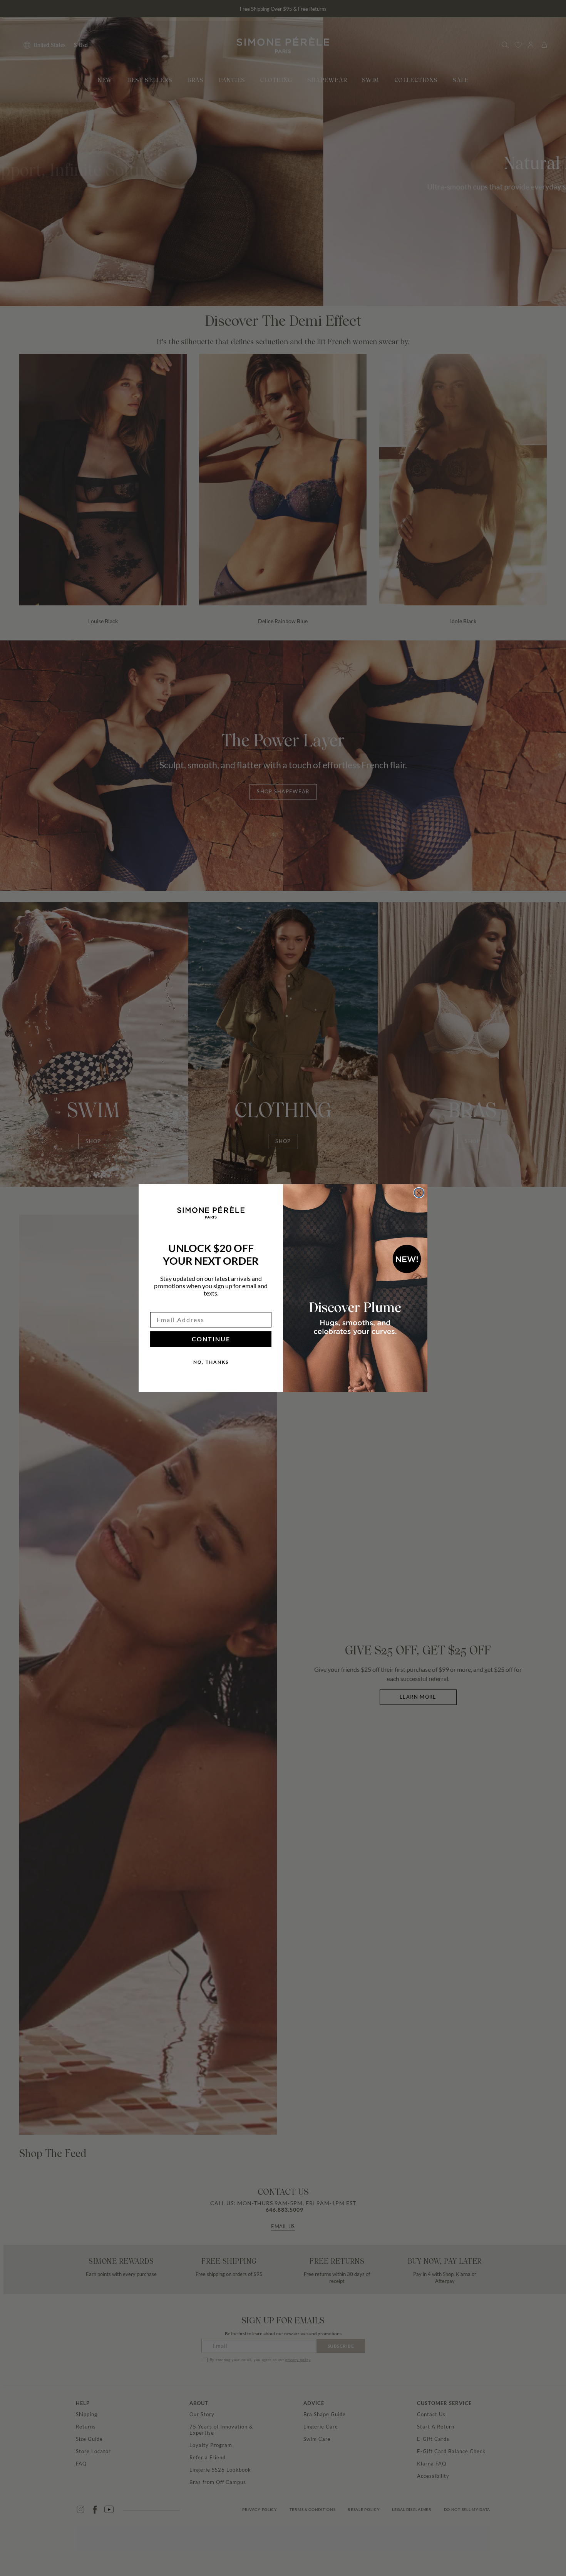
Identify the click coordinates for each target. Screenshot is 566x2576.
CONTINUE (211, 1339)
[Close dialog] (419, 1193)
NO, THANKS (211, 1362)
